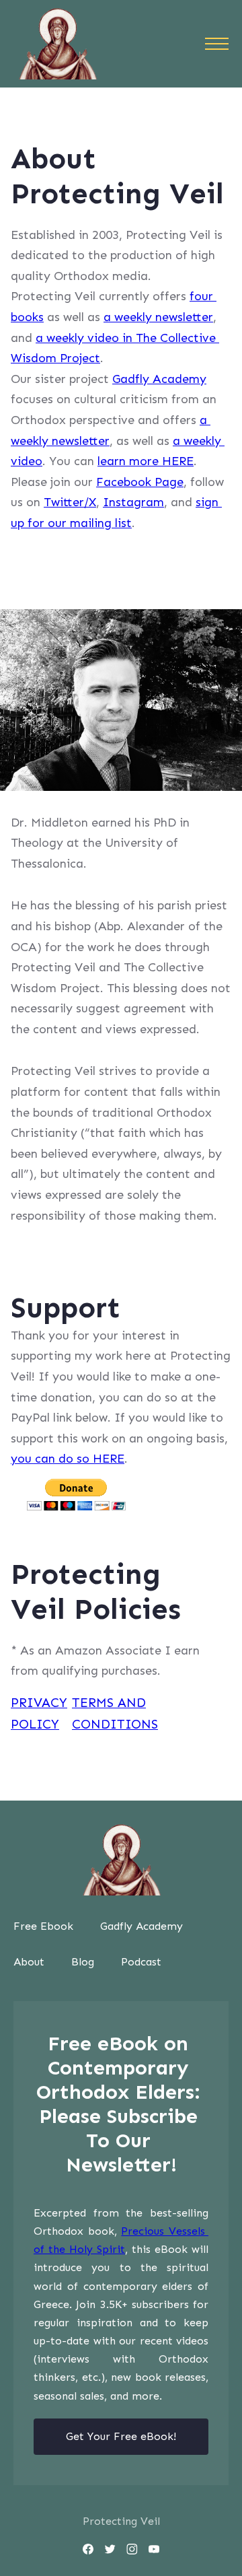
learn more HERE (146, 461)
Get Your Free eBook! (121, 2436)
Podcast (141, 1962)
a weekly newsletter (158, 317)
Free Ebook (43, 1926)
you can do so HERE (68, 1459)
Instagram (133, 502)
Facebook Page (140, 482)
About (29, 1962)
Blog (83, 1962)
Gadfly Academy (159, 379)
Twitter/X (70, 502)
